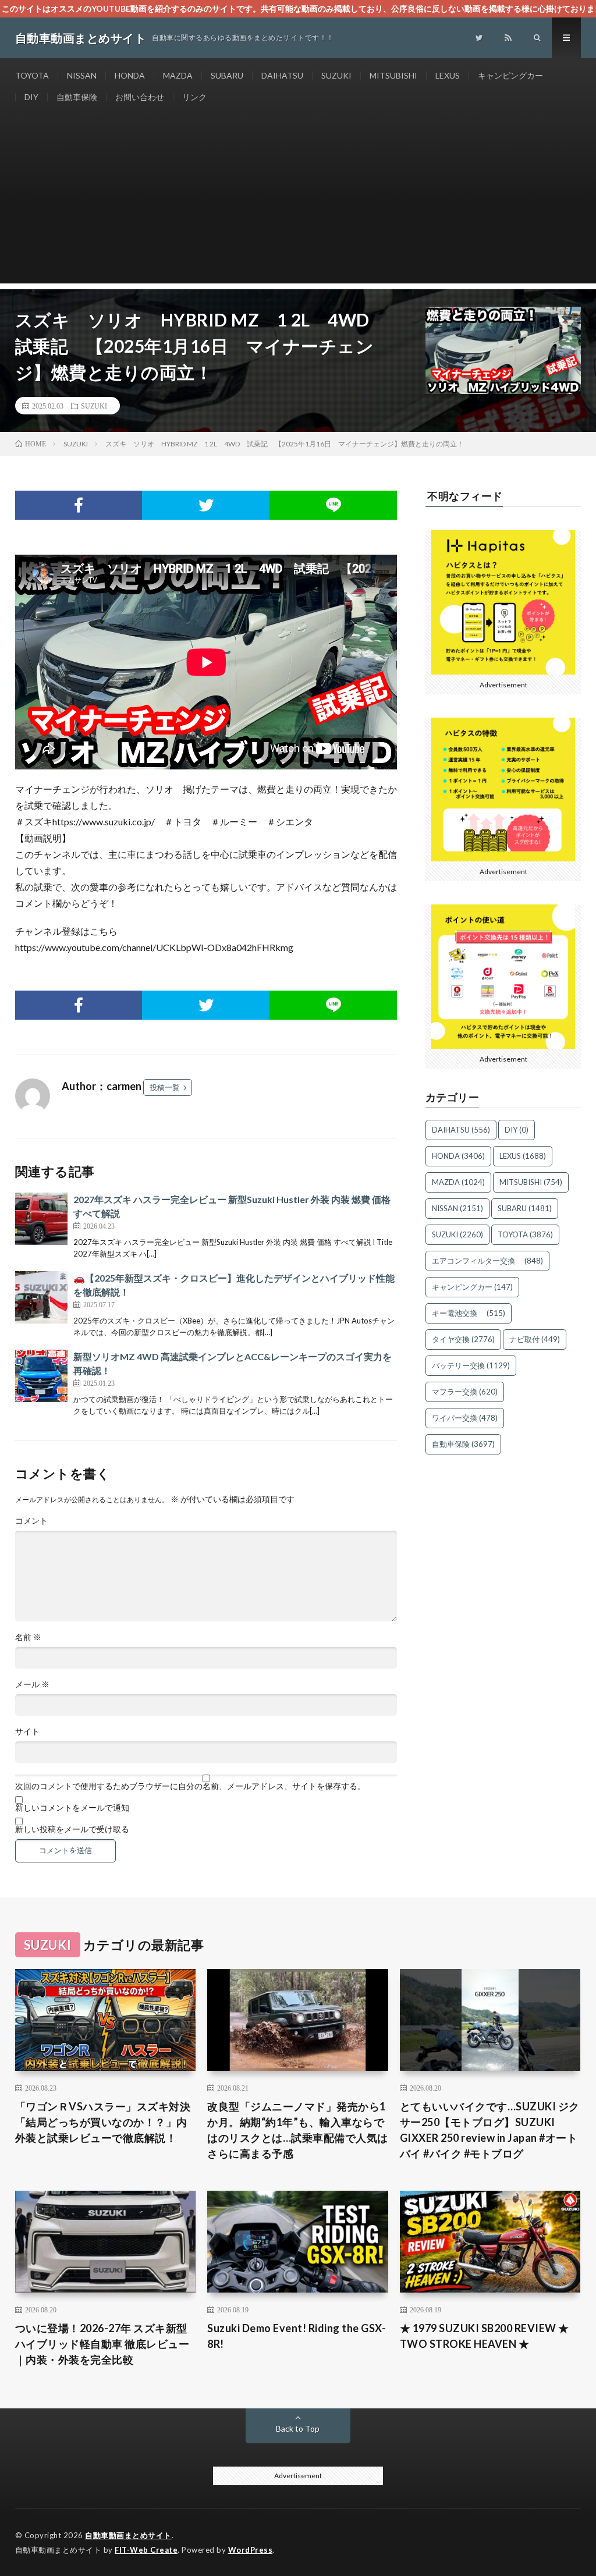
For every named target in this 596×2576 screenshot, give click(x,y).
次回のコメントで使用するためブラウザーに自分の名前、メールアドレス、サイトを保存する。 (190, 1786)
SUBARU (227, 75)
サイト (27, 1731)
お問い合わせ (140, 97)
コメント (31, 1521)
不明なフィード (465, 496)
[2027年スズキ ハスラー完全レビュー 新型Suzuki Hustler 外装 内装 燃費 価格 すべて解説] (41, 1219)
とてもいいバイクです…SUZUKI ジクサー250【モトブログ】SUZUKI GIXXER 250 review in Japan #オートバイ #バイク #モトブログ (490, 2130)
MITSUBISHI (393, 75)
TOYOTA (32, 75)
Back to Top (298, 2428)
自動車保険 (77, 97)
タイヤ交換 (463, 1339)
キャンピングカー (510, 75)
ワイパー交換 (465, 1418)
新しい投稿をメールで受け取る (72, 1829)
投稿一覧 (165, 1087)
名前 (28, 1637)
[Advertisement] (298, 202)
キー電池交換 (469, 1313)
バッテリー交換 (471, 1365)
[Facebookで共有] (79, 505)
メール (32, 1684)
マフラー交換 (465, 1392)
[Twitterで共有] (206, 505)
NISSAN (82, 75)
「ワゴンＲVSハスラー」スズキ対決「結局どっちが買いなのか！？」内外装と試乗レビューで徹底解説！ (103, 2122)
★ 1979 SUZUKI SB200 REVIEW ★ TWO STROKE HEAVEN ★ (485, 2336)
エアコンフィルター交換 (487, 1261)
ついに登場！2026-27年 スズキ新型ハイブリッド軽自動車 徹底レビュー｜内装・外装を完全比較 (102, 2344)
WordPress (251, 2550)
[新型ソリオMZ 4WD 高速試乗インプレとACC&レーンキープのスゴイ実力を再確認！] (41, 1376)
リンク (194, 97)
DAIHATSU (282, 75)
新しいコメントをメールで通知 (72, 1808)
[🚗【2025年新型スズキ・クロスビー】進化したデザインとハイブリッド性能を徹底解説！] (41, 1297)
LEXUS (448, 75)
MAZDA (178, 75)
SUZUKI (336, 75)
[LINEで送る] (333, 505)
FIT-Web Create (146, 2550)
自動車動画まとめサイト (128, 2535)
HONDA (130, 75)
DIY (31, 97)
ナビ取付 (535, 1339)
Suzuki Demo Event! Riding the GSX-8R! (297, 2336)
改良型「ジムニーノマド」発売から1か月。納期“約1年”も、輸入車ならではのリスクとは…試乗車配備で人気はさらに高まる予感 (298, 2130)
